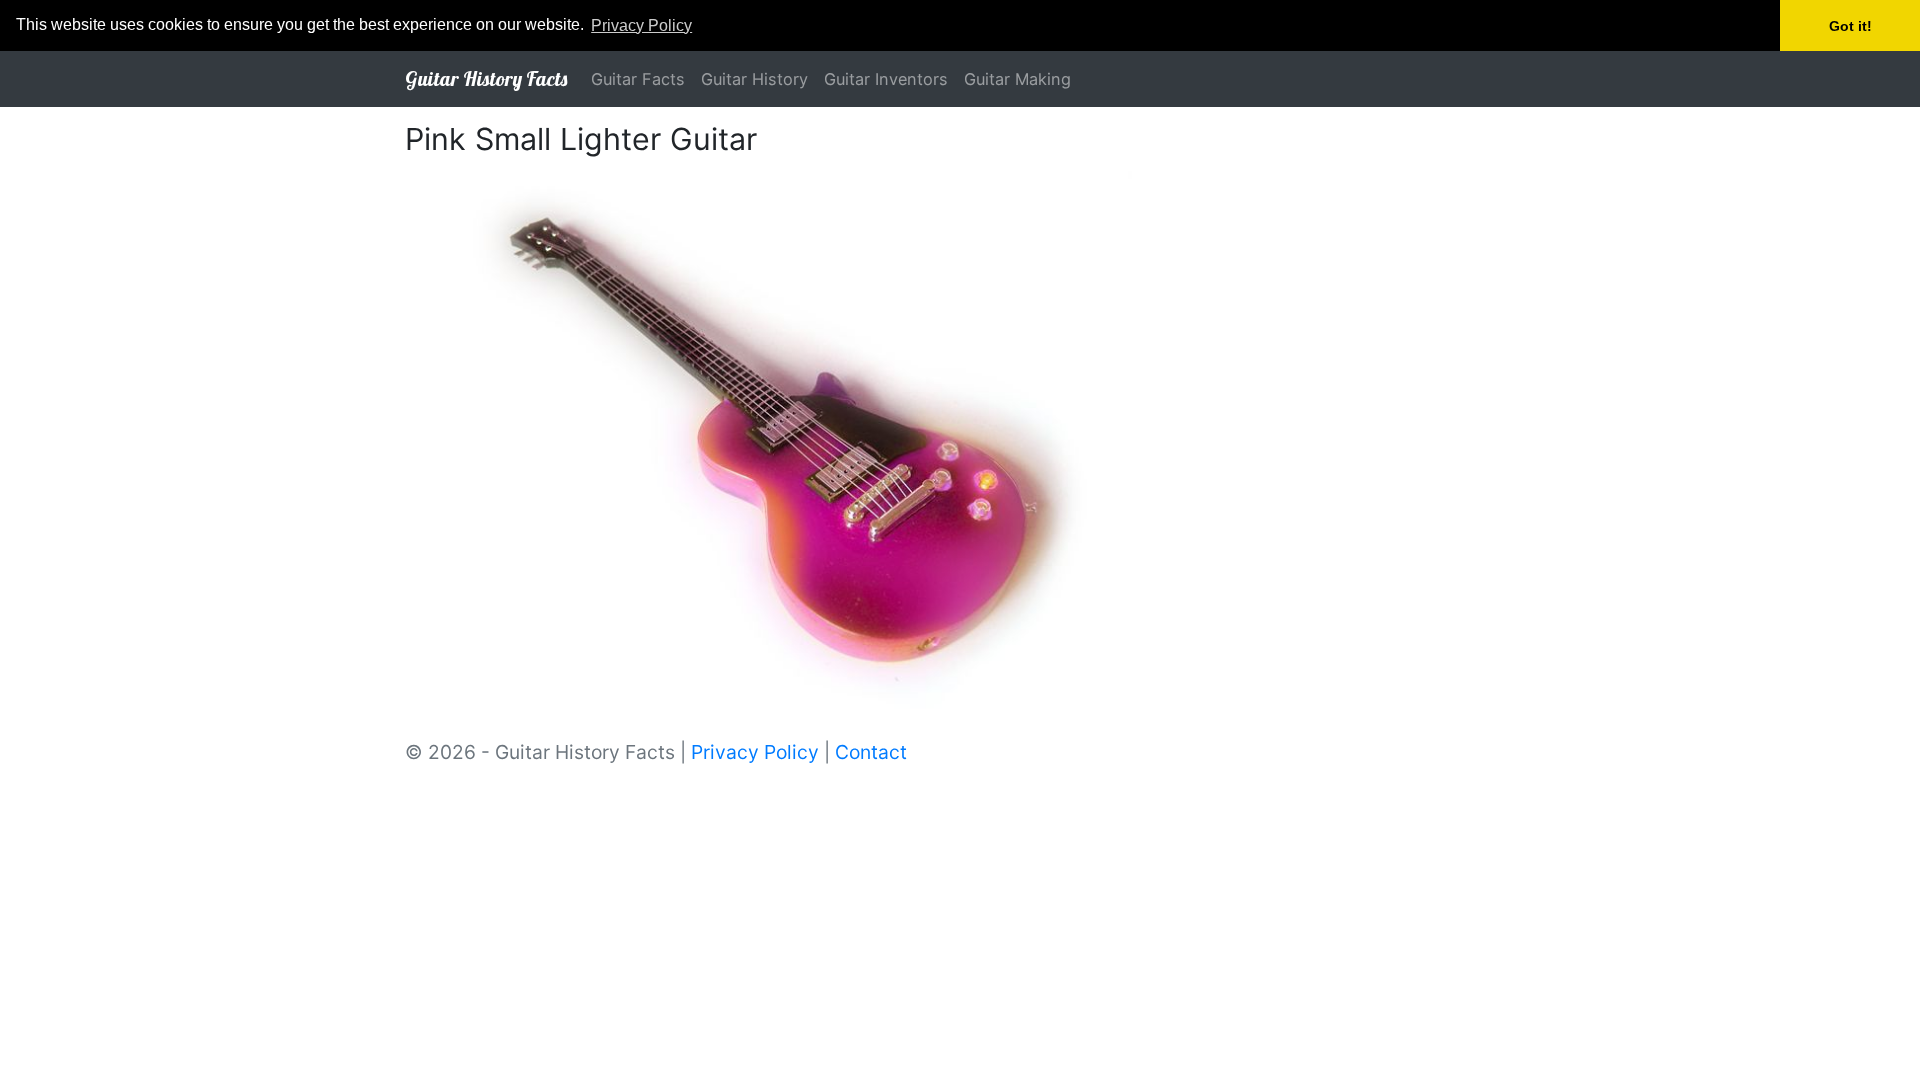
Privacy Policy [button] (641, 25)
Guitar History (754, 79)
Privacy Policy (755, 752)
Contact (871, 752)
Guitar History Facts (486, 78)
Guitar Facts (638, 79)
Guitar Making (1017, 79)
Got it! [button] (1850, 26)
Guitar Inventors (886, 79)
